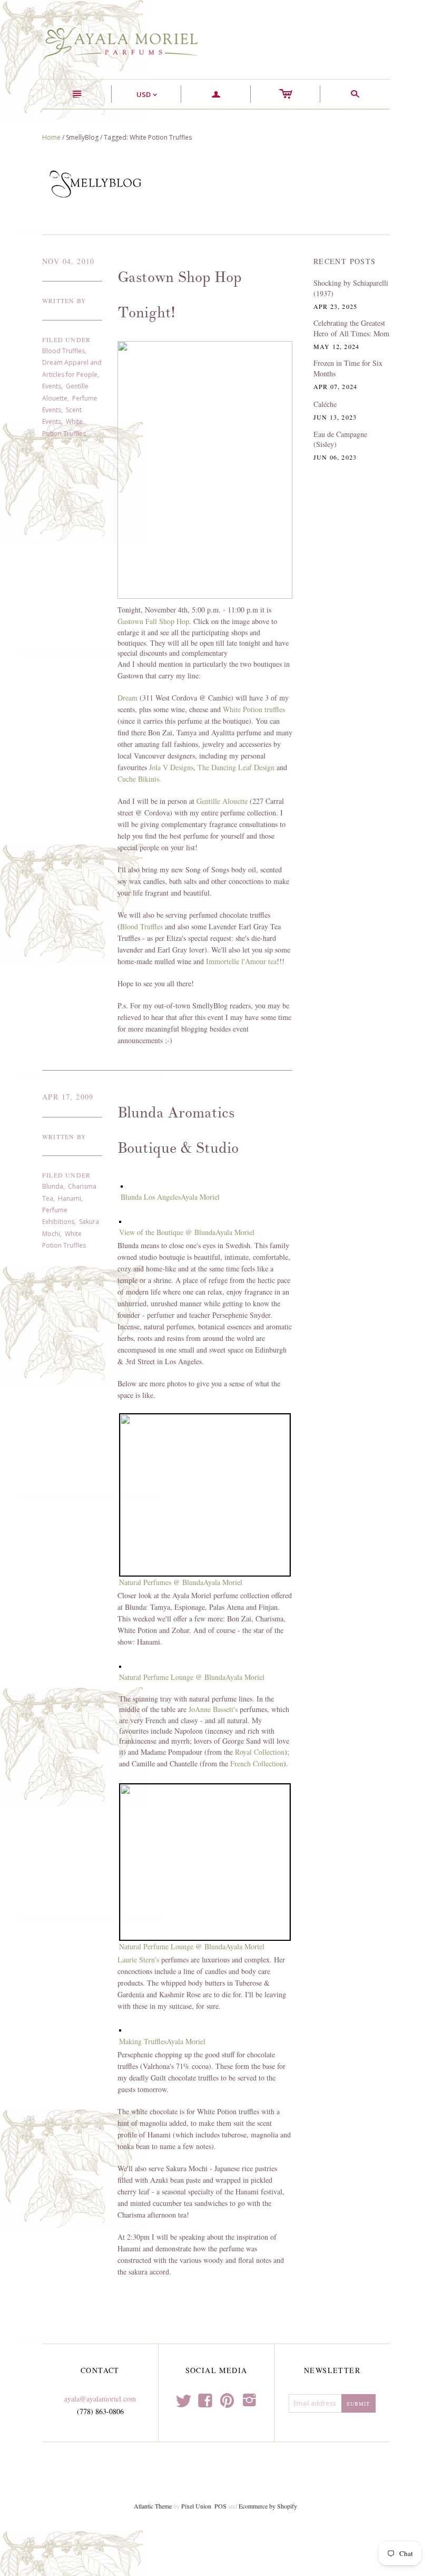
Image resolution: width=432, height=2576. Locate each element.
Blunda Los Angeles (151, 1197)
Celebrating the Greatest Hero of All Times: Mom (351, 328)
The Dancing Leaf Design (236, 767)
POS (220, 2506)
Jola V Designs (171, 767)
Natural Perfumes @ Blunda (161, 1582)
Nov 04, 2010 (68, 261)
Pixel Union (196, 2506)
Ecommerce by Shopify (268, 2506)
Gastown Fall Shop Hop (153, 621)
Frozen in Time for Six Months (348, 368)
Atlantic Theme (153, 2506)
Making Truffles (143, 2041)
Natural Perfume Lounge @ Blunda (172, 1677)
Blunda (53, 1186)
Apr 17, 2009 (68, 1097)
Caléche (325, 404)
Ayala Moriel (200, 1197)
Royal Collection (260, 1752)
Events (52, 386)
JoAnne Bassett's (213, 1709)
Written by (64, 300)
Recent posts (345, 261)
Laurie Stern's (138, 1960)
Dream (127, 698)
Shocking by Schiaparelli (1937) (351, 288)
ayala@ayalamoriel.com (100, 2399)
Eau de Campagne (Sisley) (340, 439)
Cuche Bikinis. (139, 779)
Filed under (66, 339)
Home (51, 137)
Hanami (70, 1198)
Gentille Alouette (222, 801)
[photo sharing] (122, 1185)
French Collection (257, 1763)
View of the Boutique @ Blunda (167, 1232)
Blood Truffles (63, 351)
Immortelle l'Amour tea (241, 961)
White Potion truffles (254, 709)
